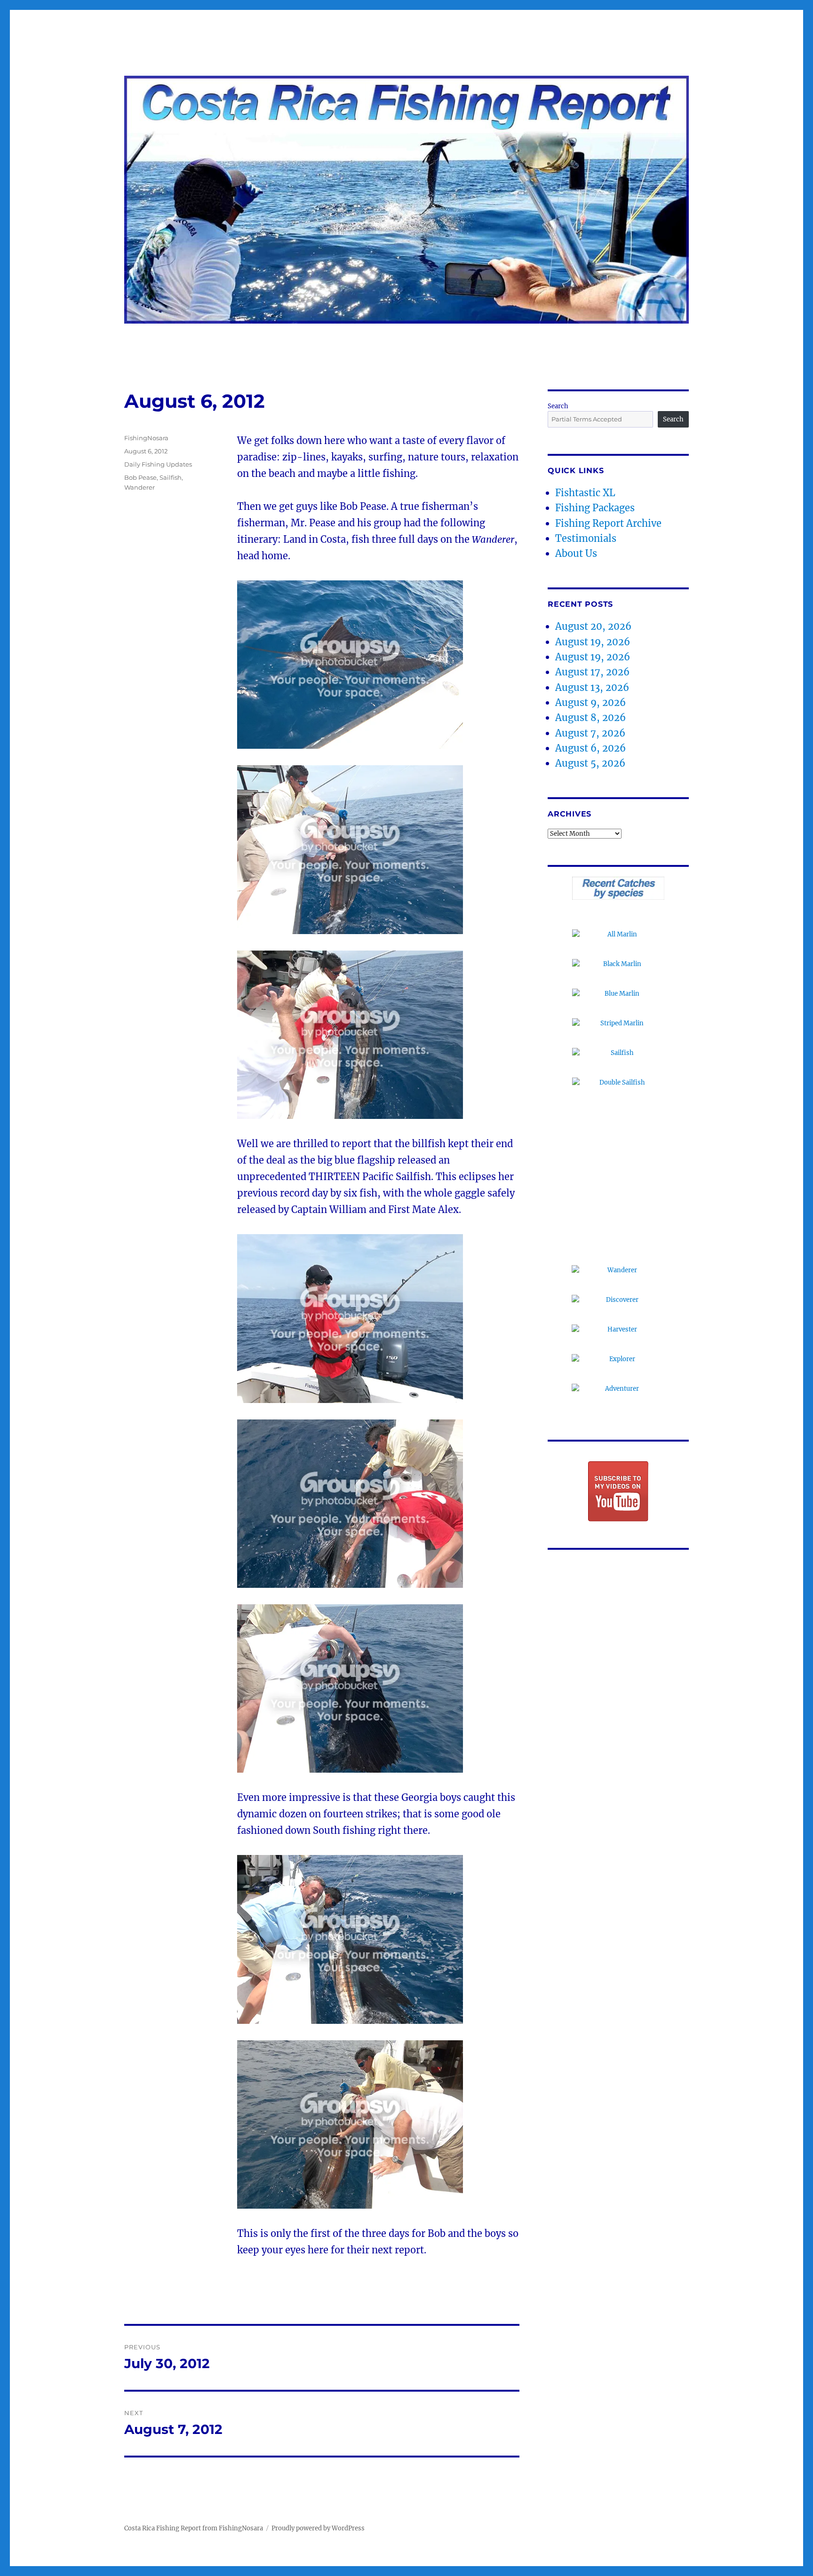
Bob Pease (140, 477)
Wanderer (139, 487)
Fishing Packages (595, 508)
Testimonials (586, 538)
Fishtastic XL (585, 493)
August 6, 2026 (590, 748)
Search (558, 406)
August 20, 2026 (593, 626)
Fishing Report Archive (608, 523)
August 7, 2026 (590, 733)
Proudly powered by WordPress (318, 2528)
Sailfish (171, 477)
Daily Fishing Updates (158, 464)
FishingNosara (146, 438)
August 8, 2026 (590, 717)
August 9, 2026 (590, 702)
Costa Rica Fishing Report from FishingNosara (194, 2528)
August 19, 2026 (593, 642)
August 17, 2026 (592, 672)
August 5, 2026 (590, 763)
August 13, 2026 (592, 687)
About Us (576, 553)
